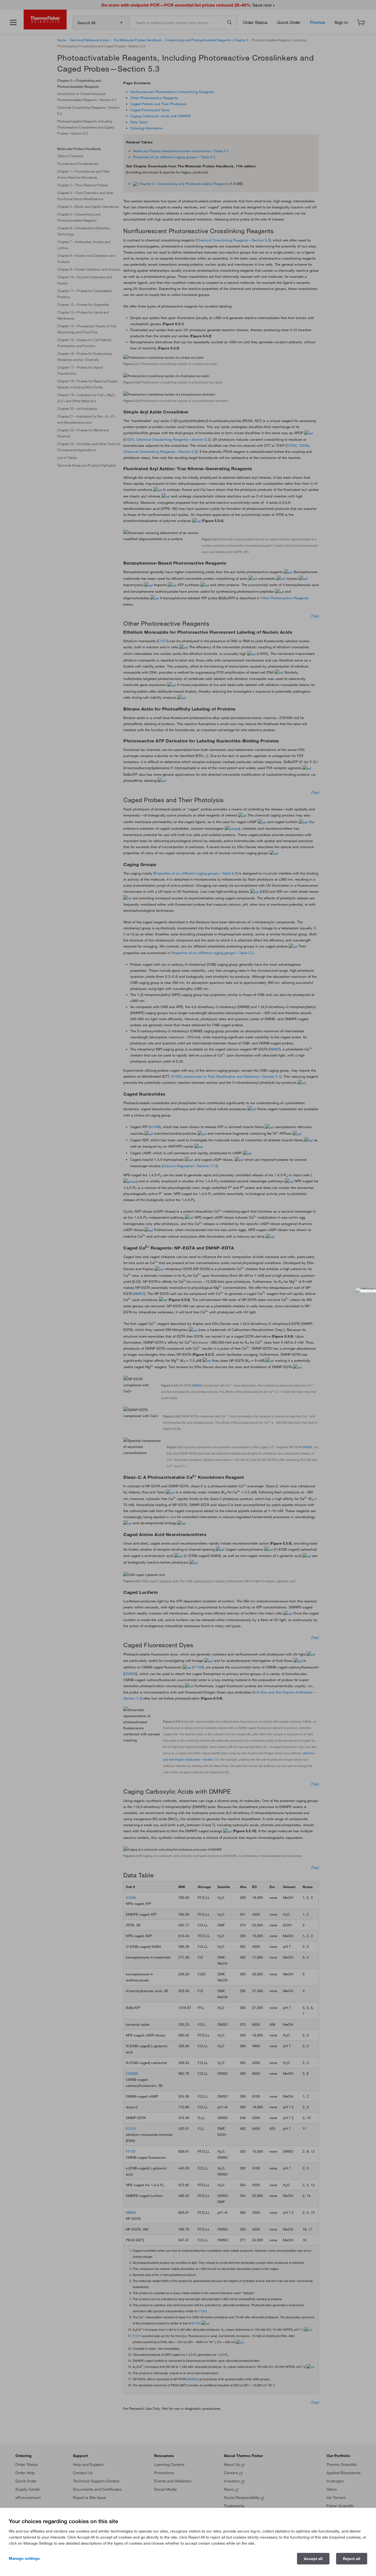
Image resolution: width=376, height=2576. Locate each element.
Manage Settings (24, 2558)
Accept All (313, 2559)
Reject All (352, 2559)
